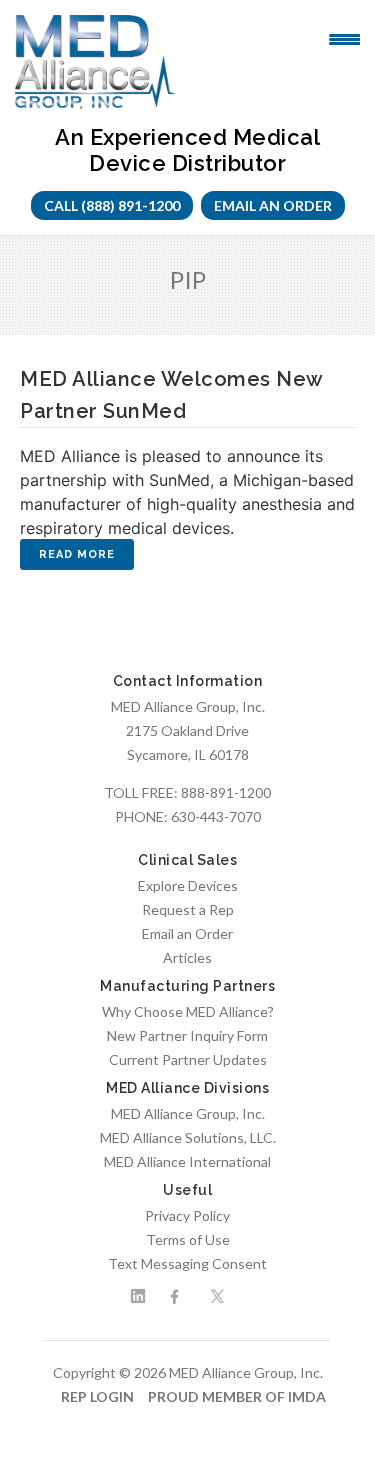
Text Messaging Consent (187, 1263)
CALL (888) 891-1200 (112, 205)
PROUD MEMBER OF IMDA (237, 1396)
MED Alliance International (187, 1161)
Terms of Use (188, 1239)
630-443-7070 (216, 816)
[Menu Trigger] (344, 38)
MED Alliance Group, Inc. (188, 1113)
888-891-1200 (226, 792)
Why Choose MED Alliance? (188, 1011)
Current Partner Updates (188, 1059)
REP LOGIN (97, 1396)
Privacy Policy (187, 1215)
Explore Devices (188, 885)
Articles (187, 957)
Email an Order (273, 205)
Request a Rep (188, 909)
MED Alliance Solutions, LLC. (188, 1137)
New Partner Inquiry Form (187, 1035)
